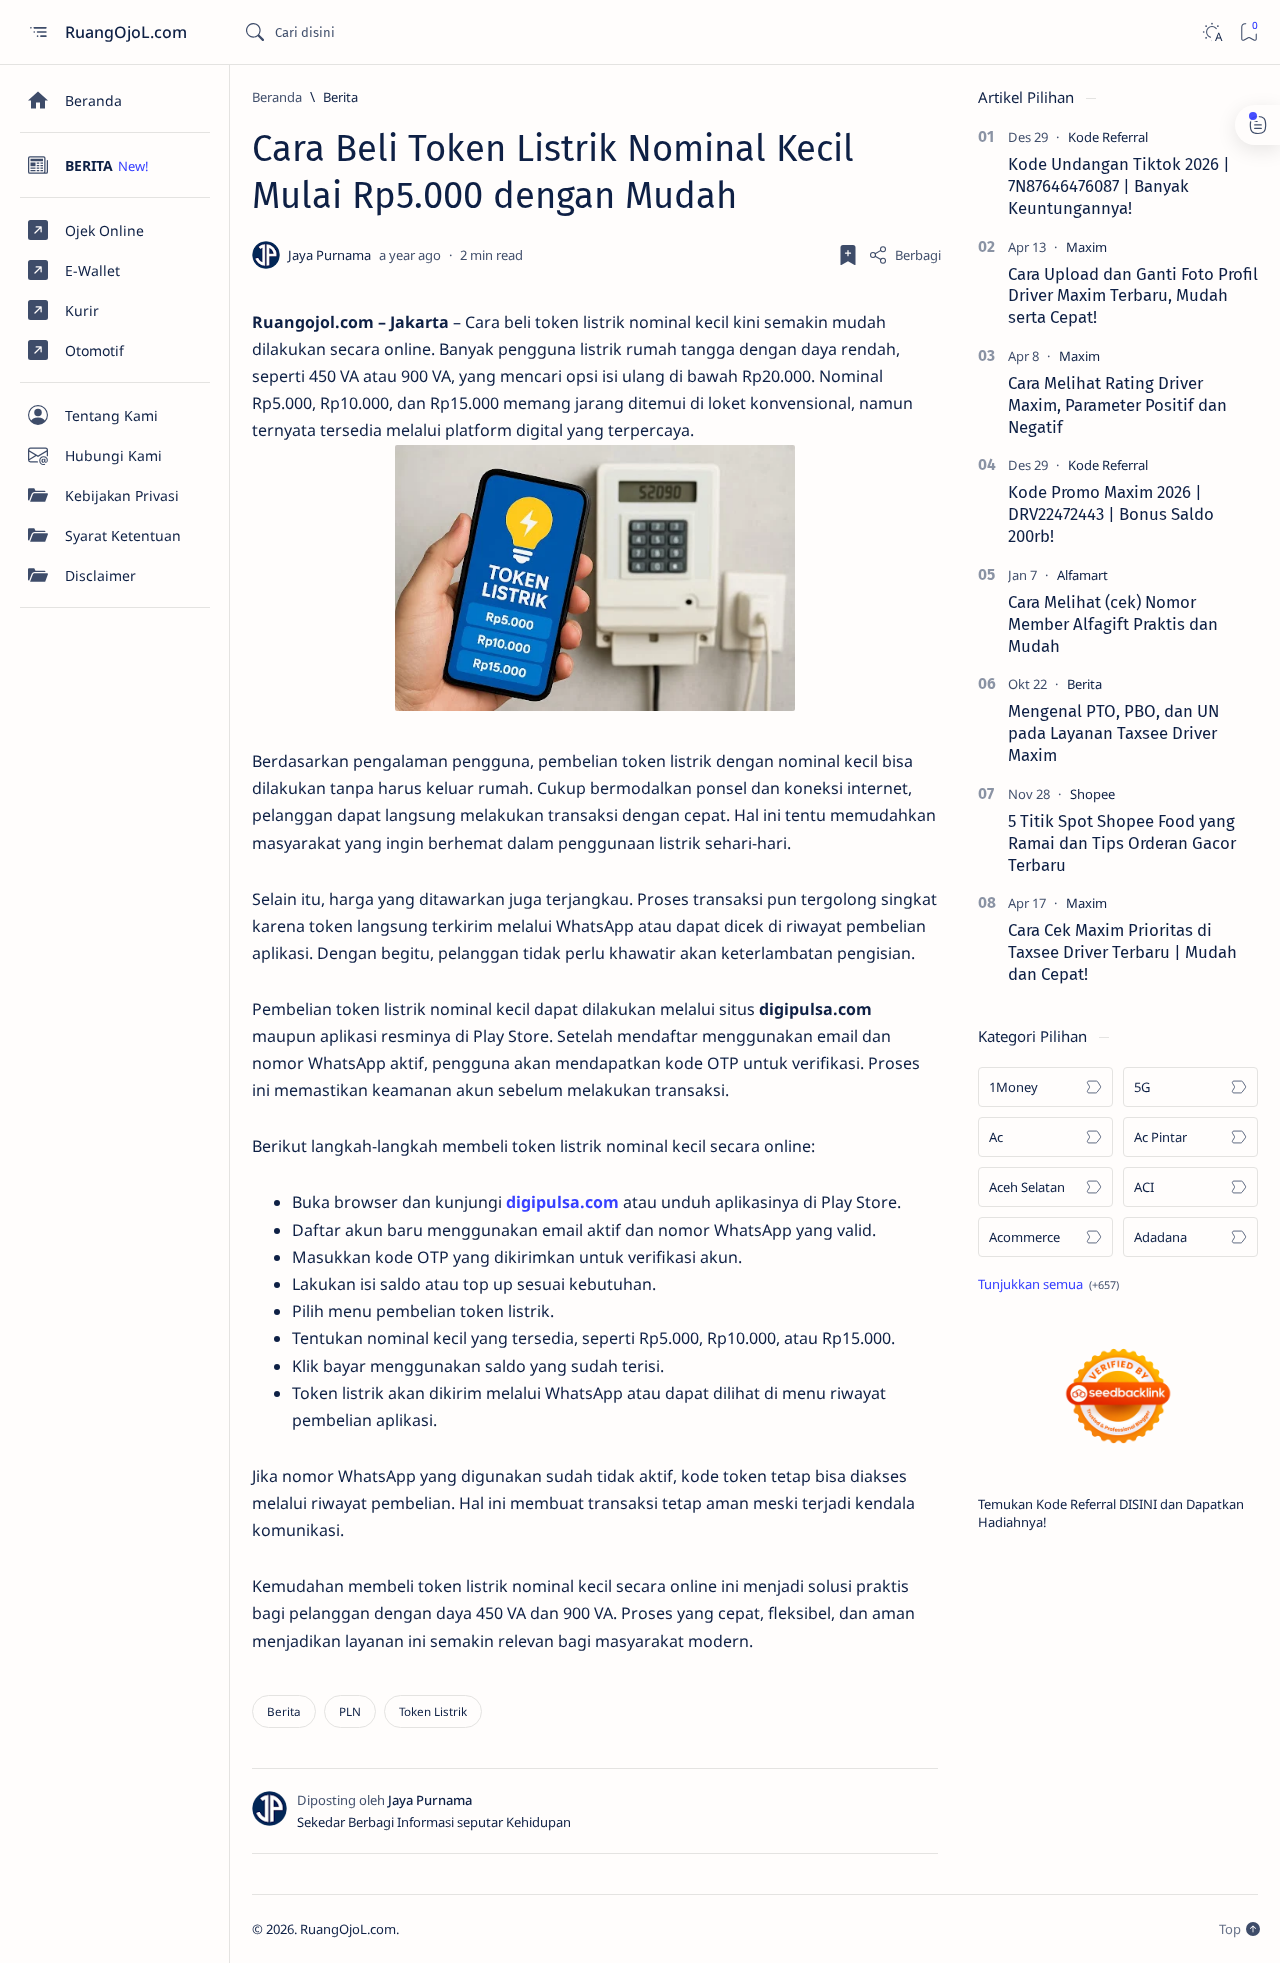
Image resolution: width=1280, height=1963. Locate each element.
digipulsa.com (562, 1202)
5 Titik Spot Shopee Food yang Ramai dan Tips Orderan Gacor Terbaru (1122, 843)
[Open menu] (37, 32)
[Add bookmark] (848, 255)
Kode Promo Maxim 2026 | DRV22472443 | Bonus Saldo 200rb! (1111, 514)
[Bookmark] (1248, 32)
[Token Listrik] (433, 1711)
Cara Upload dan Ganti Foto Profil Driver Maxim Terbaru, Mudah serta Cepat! (1133, 296)
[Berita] (284, 1711)
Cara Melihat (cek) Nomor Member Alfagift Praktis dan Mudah (1113, 624)
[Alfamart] (1082, 575)
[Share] (904, 255)
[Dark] (1211, 32)
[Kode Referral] (1108, 137)
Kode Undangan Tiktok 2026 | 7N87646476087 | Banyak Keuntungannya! (1119, 186)
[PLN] (350, 1711)
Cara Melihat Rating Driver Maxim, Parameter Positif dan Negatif (1117, 405)
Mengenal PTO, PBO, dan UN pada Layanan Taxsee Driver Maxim (1113, 733)
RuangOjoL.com (128, 32)
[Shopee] (1092, 794)
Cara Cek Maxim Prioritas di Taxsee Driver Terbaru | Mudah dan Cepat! (1122, 952)
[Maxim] (1086, 247)
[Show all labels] (1048, 1284)
